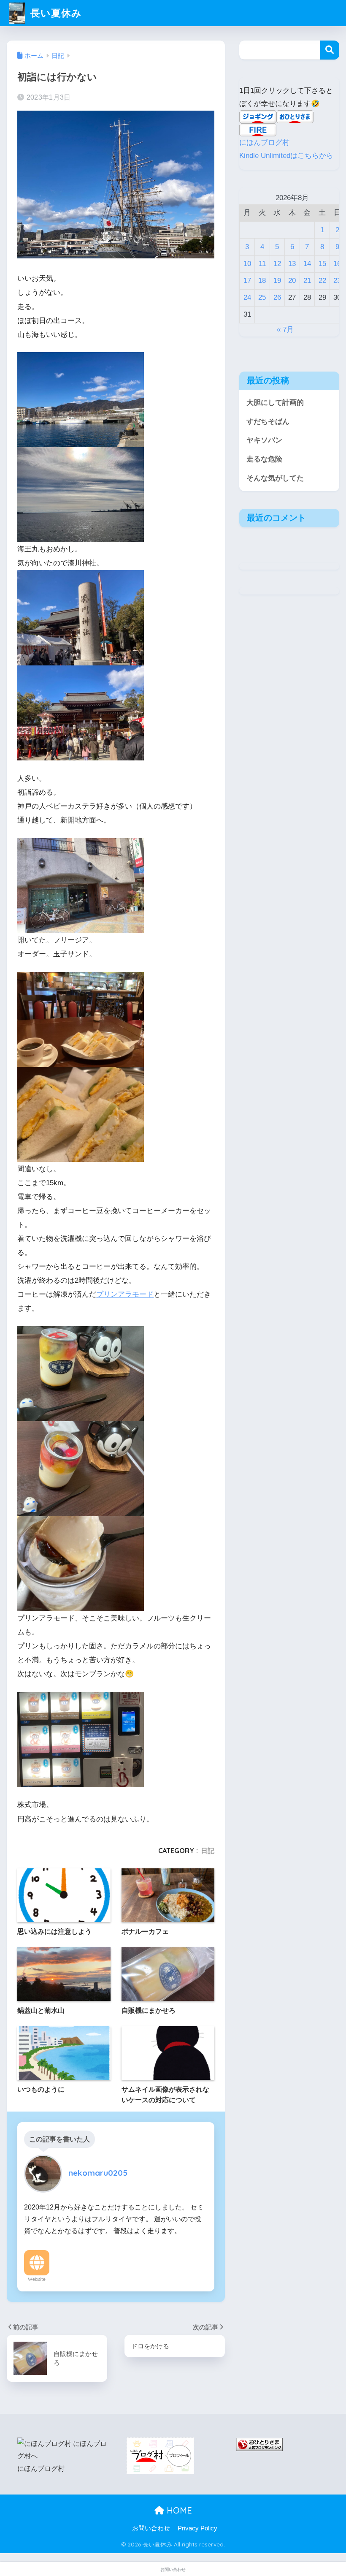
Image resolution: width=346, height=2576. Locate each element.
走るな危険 (264, 459)
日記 (208, 1851)
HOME (178, 2510)
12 (277, 264)
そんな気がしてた (275, 478)
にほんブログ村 (264, 143)
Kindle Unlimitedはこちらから (286, 156)
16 (337, 264)
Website (37, 2279)
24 (247, 297)
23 (337, 281)
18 (262, 281)
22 (322, 281)
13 (292, 264)
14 (307, 264)
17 (247, 281)
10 (247, 264)
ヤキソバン (264, 440)
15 (322, 264)
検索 (330, 50)
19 (277, 281)
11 (262, 264)
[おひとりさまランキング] (259, 2444)
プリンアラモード (125, 1294)
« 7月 (285, 330)
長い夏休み (54, 13)
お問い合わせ (151, 2528)
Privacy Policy (197, 2528)
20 (292, 281)
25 (262, 297)
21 (307, 281)
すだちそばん (268, 422)
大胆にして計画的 (275, 403)
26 (277, 297)
